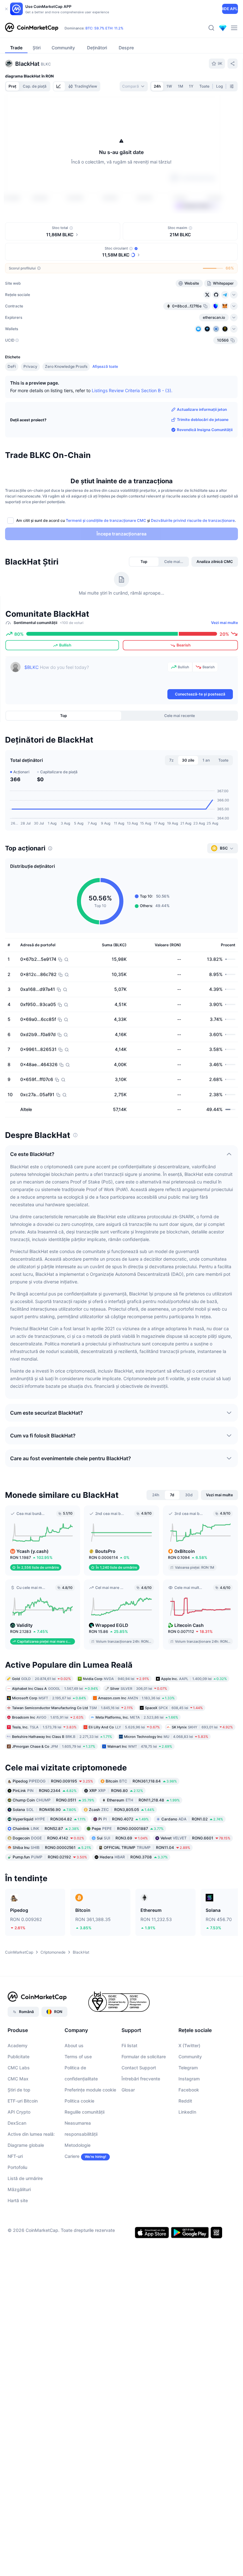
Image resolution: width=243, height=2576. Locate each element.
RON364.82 (49, 1819)
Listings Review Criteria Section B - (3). (132, 390)
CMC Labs (19, 2068)
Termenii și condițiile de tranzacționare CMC (106, 520)
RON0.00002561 (52, 1847)
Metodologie (78, 2145)
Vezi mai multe (224, 623)
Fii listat (129, 2045)
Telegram (188, 2068)
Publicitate (19, 2057)
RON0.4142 (48, 1838)
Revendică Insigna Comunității (205, 430)
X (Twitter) (189, 2045)
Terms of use (78, 2057)
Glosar (128, 2090)
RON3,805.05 (122, 1810)
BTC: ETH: (104, 28)
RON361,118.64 (141, 1781)
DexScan (17, 2123)
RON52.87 (46, 1829)
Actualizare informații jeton (202, 409)
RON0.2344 (45, 1791)
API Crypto (19, 2112)
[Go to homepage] (32, 28)
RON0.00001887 (128, 1829)
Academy (18, 2045)
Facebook (189, 2090)
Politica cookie (79, 2101)
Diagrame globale (26, 2145)
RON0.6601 (195, 1838)
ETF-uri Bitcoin (23, 2101)
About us (74, 2045)
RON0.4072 (124, 1819)
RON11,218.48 (143, 1800)
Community (190, 2057)
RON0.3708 (134, 1857)
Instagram (189, 2079)
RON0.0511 (53, 1800)
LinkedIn (187, 2112)
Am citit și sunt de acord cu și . (126, 520)
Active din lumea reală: (31, 2134)
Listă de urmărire (25, 2178)
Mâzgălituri (19, 2189)
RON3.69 (122, 1838)
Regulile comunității (84, 2112)
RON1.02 (192, 1819)
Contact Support (139, 2068)
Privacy (30, 366)
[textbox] (95, 675)
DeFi (12, 366)
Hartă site (18, 2200)
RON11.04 (147, 1847)
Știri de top (19, 2090)
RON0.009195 (53, 1781)
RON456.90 (44, 1810)
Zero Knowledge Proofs (66, 366)
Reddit (185, 2101)
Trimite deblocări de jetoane (203, 420)
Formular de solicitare (144, 2057)
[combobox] (134, 86)
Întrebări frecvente (141, 2079)
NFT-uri (15, 2156)
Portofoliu (17, 2167)
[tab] (59, 86)
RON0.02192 (50, 1857)
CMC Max (18, 2079)
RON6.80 (116, 1791)
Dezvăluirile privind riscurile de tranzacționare (193, 520)
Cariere (72, 2156)
